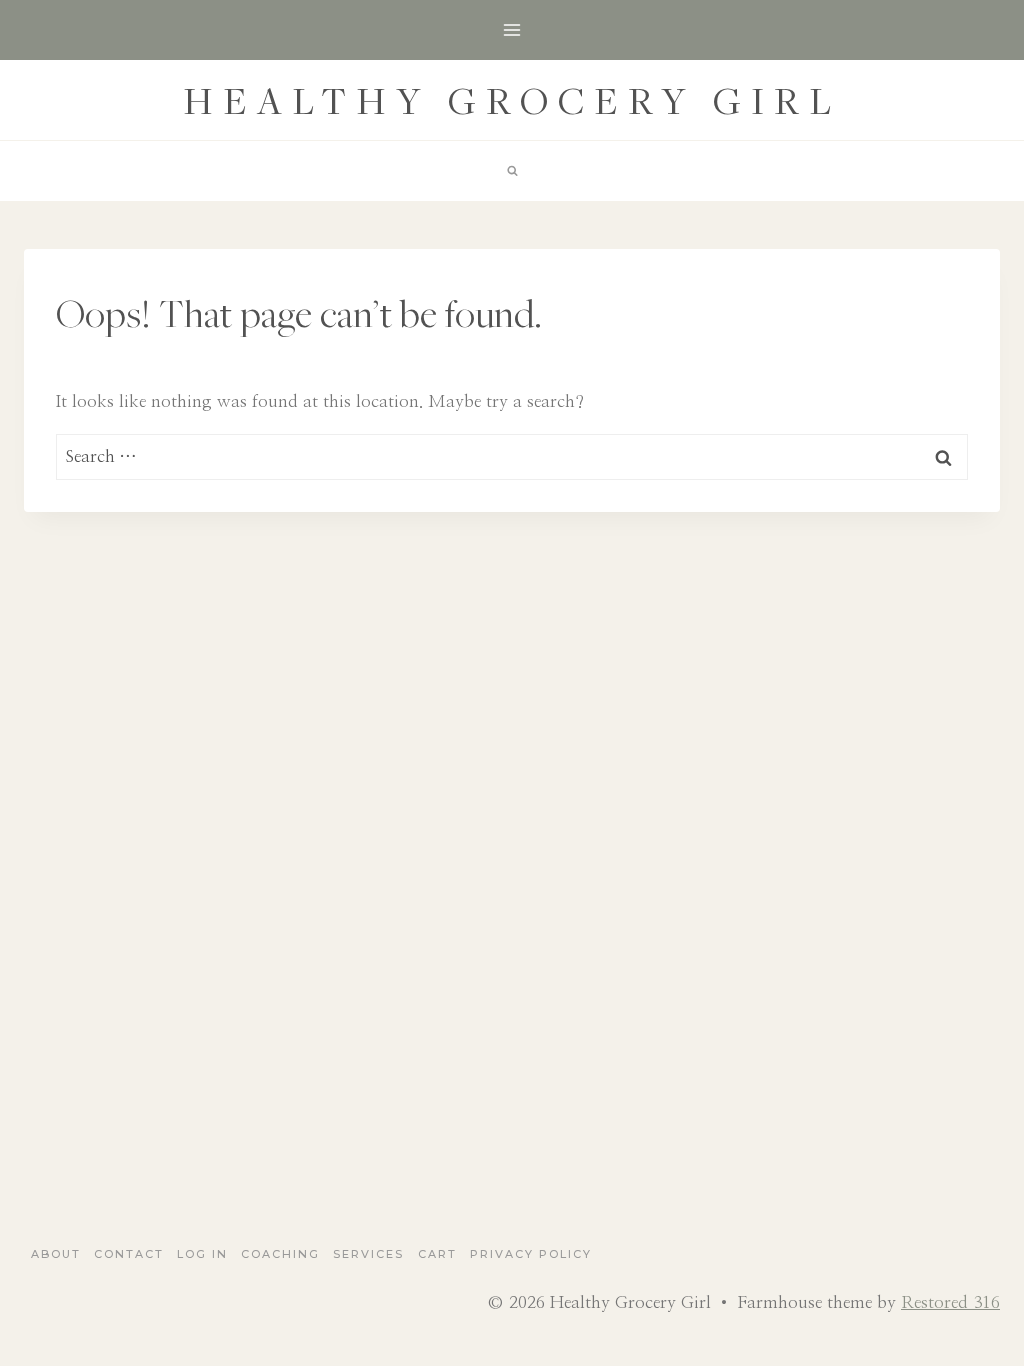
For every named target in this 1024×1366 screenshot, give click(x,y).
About (56, 1254)
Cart (437, 1254)
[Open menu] (512, 29)
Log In (202, 1254)
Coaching (280, 1254)
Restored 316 (950, 1302)
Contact (129, 1254)
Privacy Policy (531, 1254)
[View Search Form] (512, 171)
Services (368, 1254)
